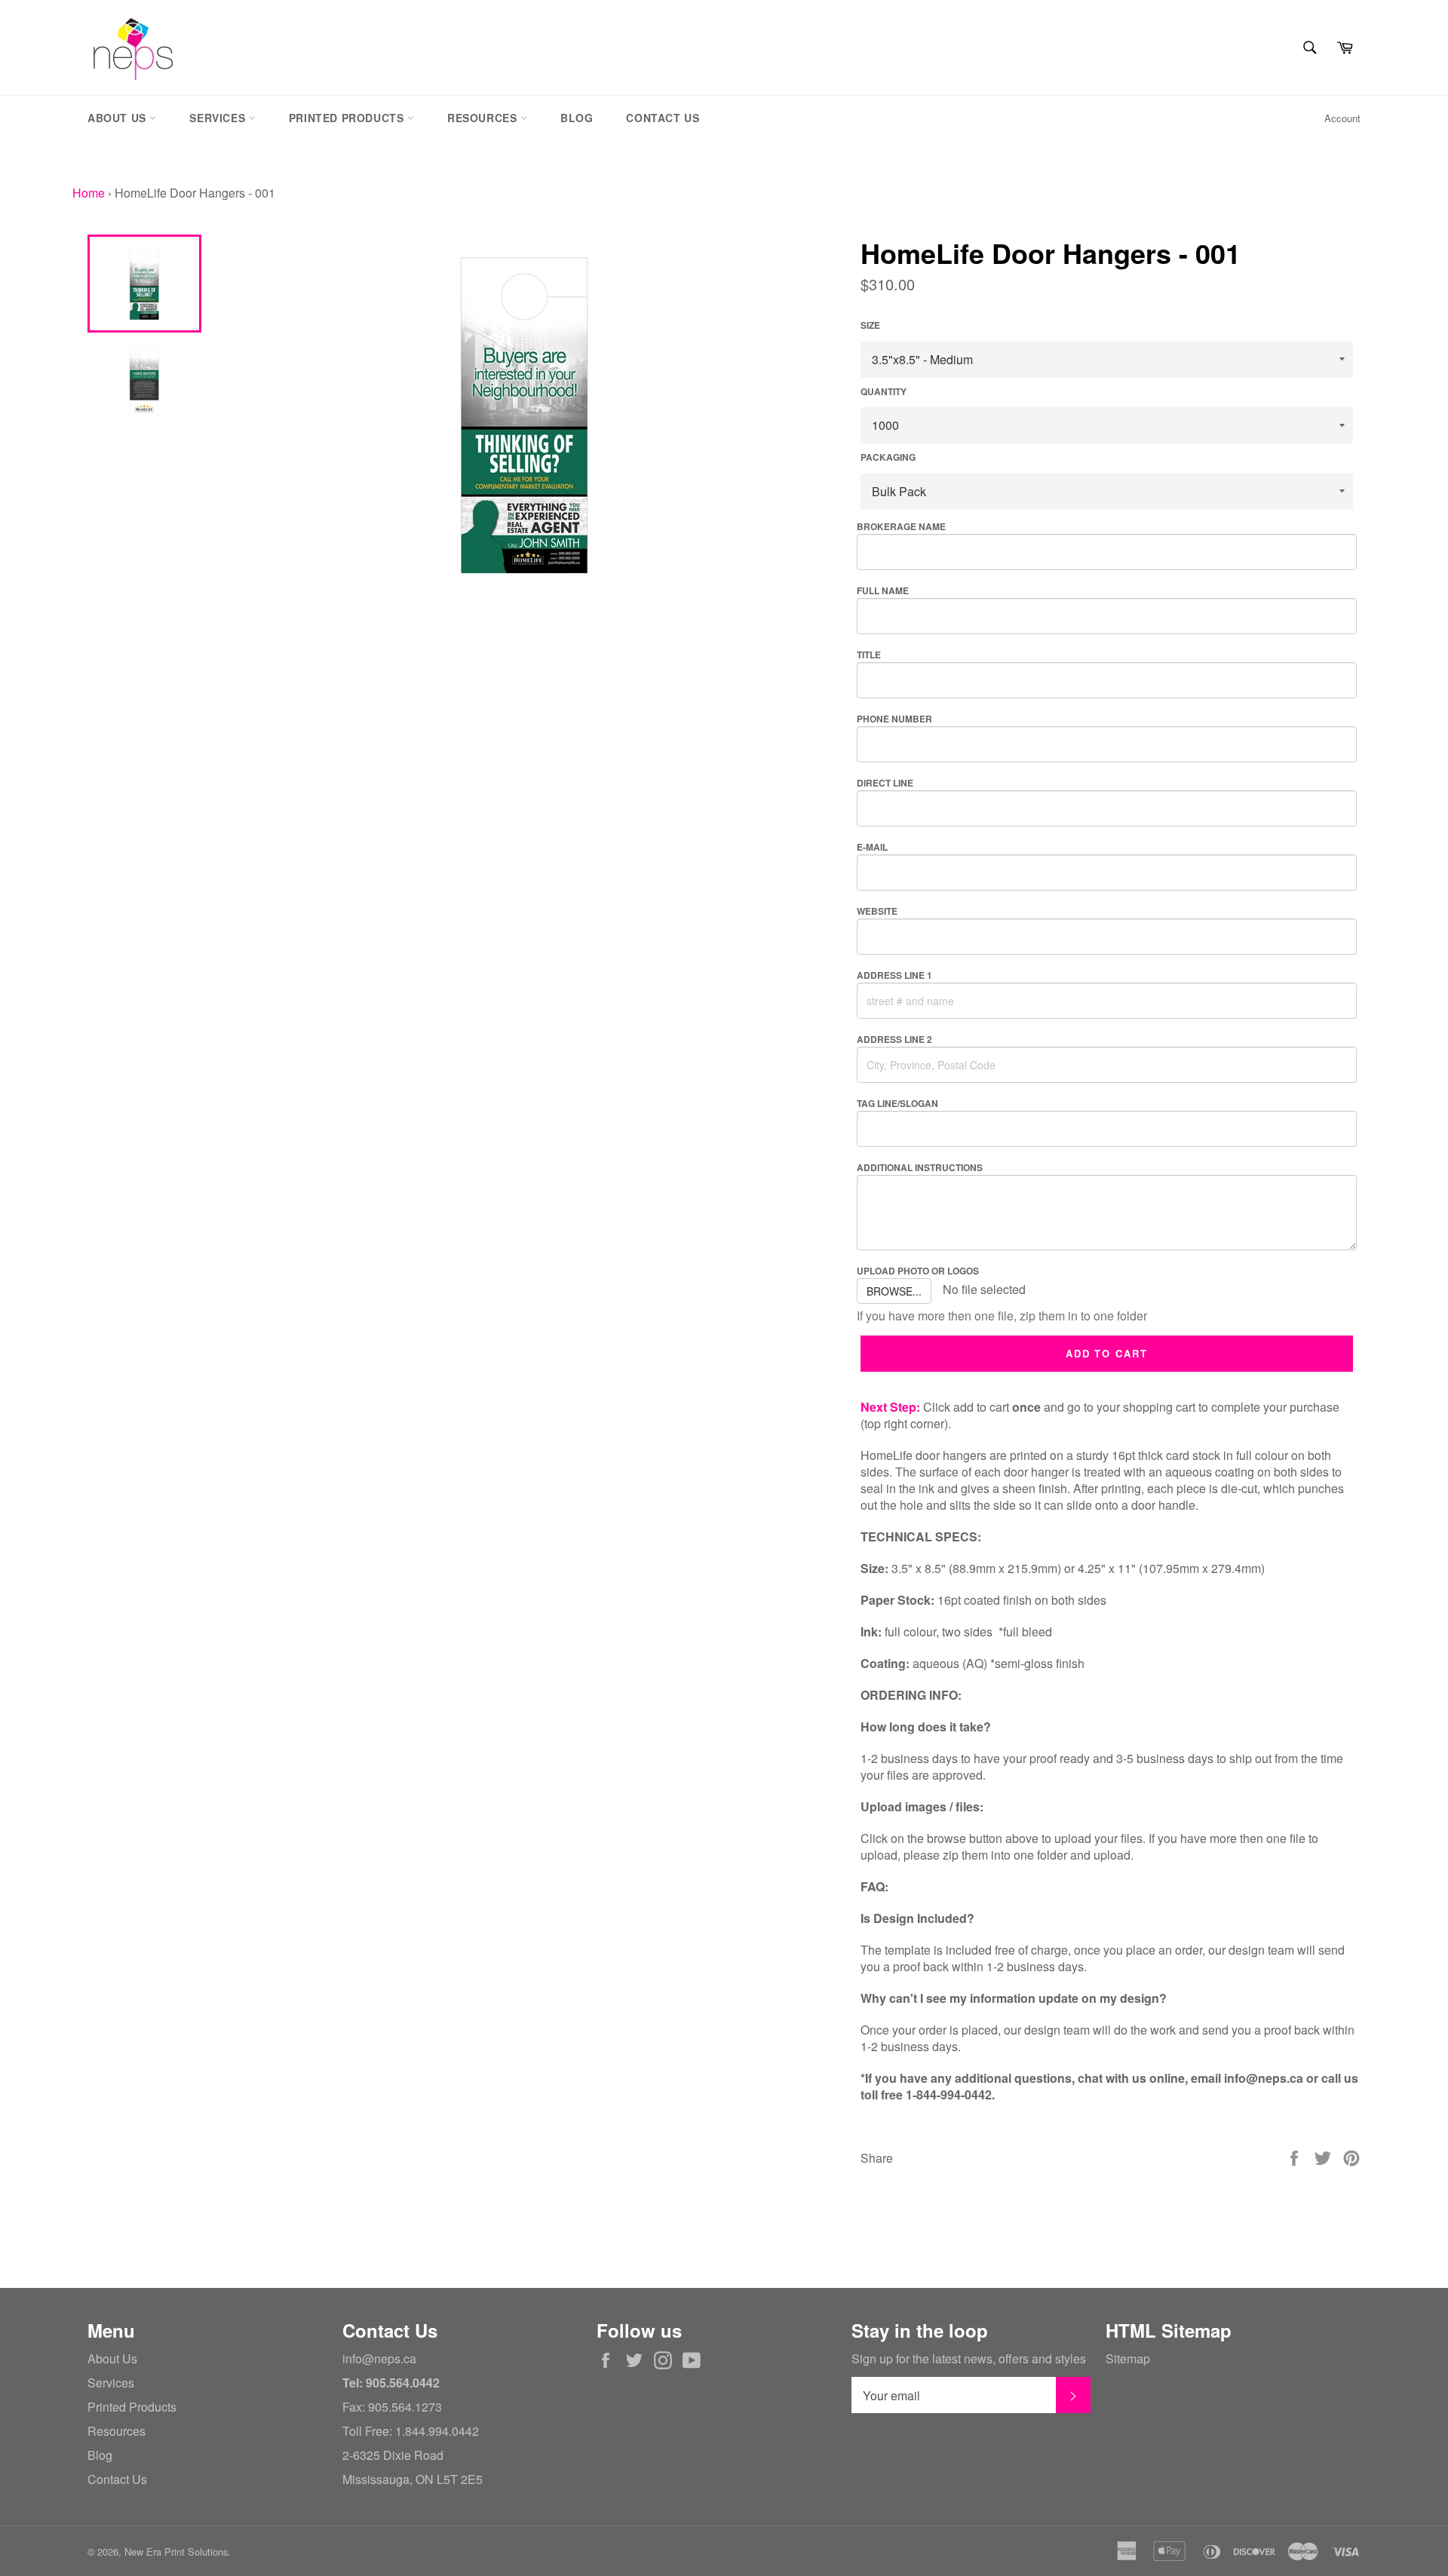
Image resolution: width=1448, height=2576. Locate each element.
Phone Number (894, 719)
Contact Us (663, 118)
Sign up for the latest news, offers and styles (969, 2359)
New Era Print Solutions (176, 2551)
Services (219, 118)
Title (869, 655)
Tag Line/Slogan (897, 1103)
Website (877, 911)
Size (870, 325)
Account (1342, 118)
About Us (118, 118)
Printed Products (348, 118)
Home (89, 193)
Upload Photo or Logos (918, 1271)
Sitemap (1128, 2358)
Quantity (884, 392)
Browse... (894, 1291)
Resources (484, 118)
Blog (577, 118)
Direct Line (885, 783)
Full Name (883, 590)
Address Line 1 (894, 975)
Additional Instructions (920, 1167)
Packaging (888, 457)
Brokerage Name (901, 526)
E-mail (872, 847)
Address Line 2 (894, 1039)
